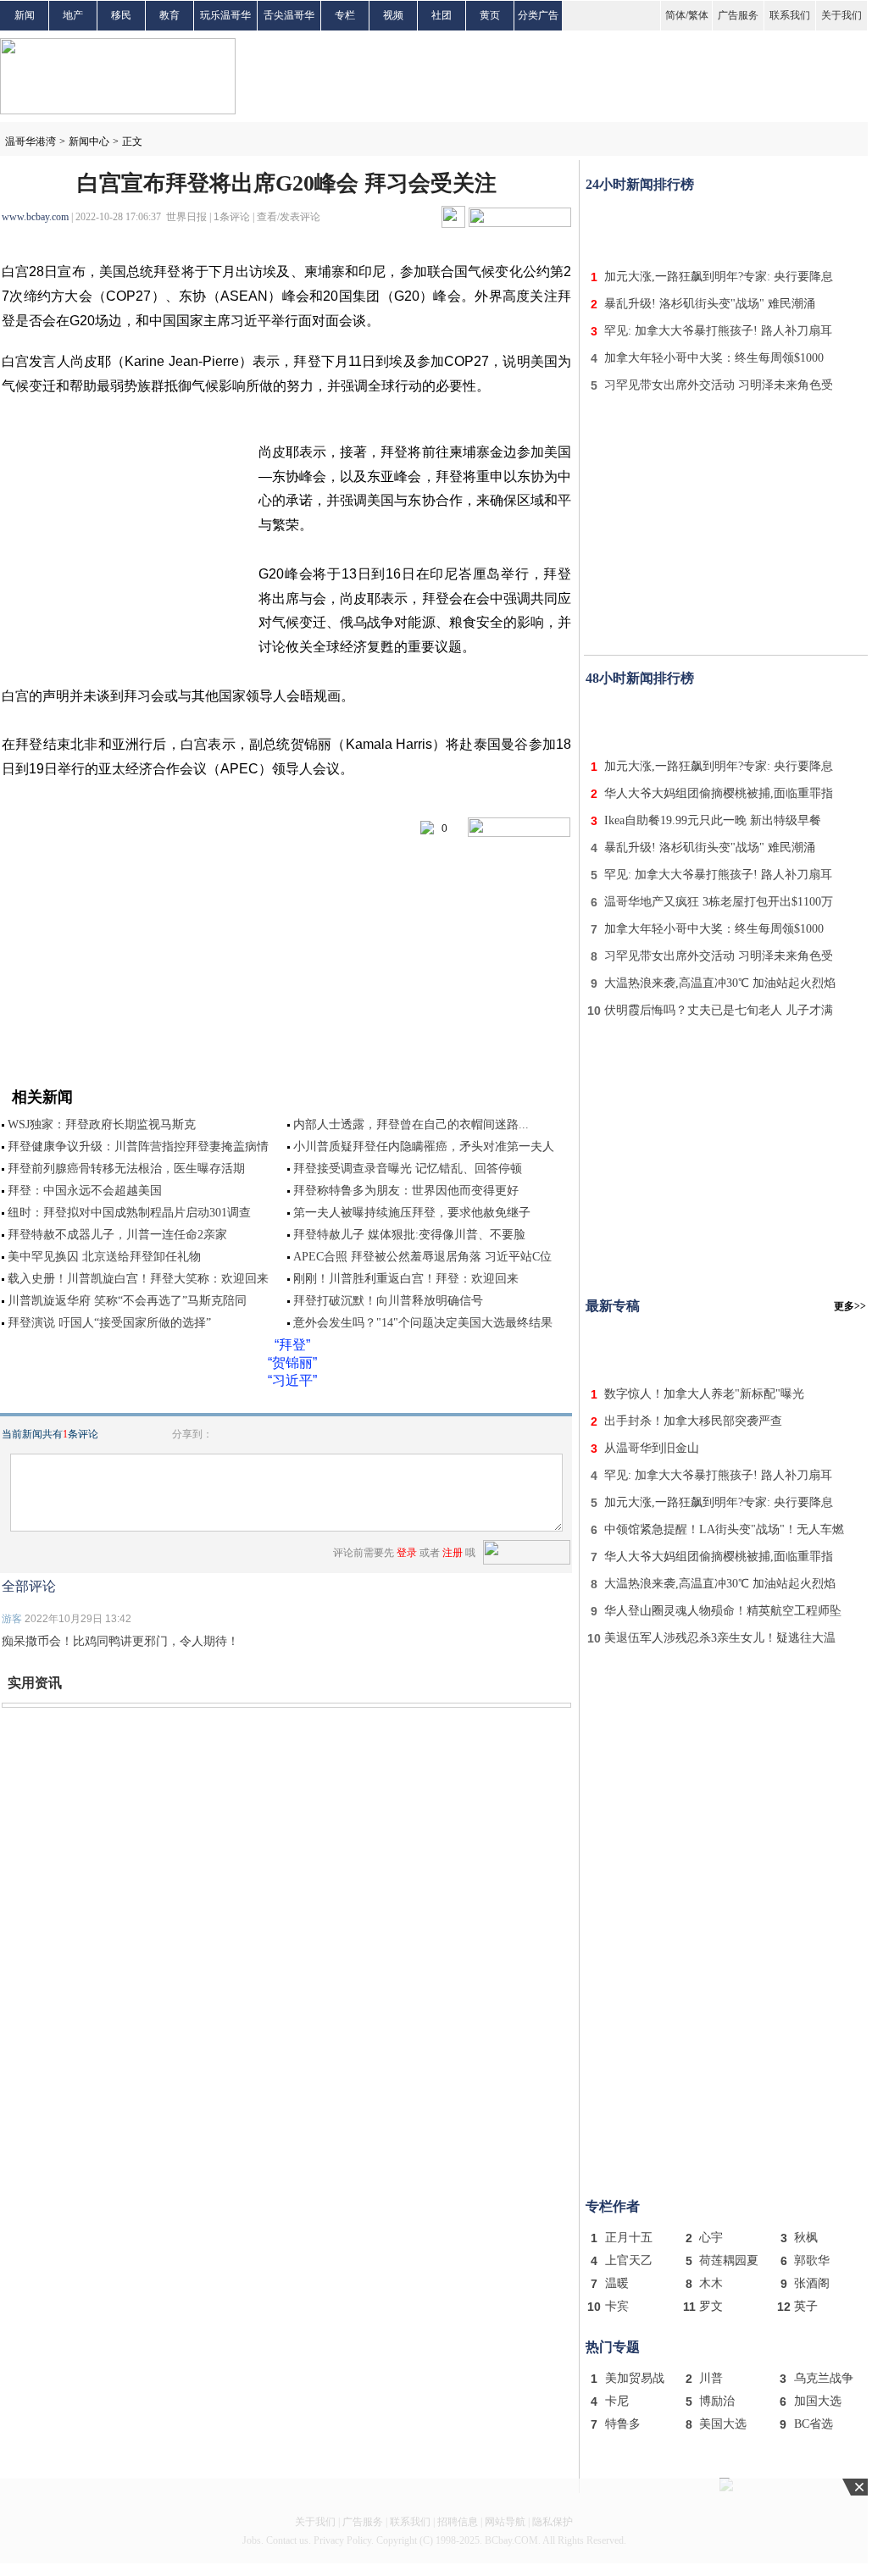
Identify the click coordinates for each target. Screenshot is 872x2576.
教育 (169, 15)
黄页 (490, 15)
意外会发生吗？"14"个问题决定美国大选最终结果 (423, 1323)
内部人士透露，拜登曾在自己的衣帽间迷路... (411, 1125)
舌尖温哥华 (289, 15)
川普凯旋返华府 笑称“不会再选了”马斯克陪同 (127, 1301)
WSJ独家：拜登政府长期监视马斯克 (102, 1125)
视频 (393, 15)
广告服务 (738, 15)
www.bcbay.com (35, 217)
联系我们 (790, 15)
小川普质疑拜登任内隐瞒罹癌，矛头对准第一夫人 (424, 1147)
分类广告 (538, 15)
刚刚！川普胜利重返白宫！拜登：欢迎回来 (406, 1279)
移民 (121, 15)
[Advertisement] (726, 227)
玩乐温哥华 (225, 15)
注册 (453, 1553)
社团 (442, 15)
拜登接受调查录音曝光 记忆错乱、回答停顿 (408, 1169)
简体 (675, 15)
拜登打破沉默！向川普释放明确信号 (388, 1301)
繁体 (698, 15)
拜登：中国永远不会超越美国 (85, 1191)
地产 (73, 15)
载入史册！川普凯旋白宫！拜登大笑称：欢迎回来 (138, 1279)
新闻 (25, 15)
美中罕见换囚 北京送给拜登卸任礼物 (104, 1257)
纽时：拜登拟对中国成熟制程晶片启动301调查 (129, 1213)
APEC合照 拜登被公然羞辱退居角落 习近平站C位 (422, 1257)
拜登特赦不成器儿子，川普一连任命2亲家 (117, 1235)
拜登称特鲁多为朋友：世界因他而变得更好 (406, 1191)
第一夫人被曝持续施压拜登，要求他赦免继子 (412, 1213)
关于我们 (841, 15)
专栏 (345, 15)
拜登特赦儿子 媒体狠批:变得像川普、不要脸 (409, 1235)
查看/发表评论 (289, 217)
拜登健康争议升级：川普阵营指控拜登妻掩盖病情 (138, 1147)
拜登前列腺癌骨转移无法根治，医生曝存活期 (126, 1169)
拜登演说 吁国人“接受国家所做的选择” (109, 1323)
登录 (407, 1553)
